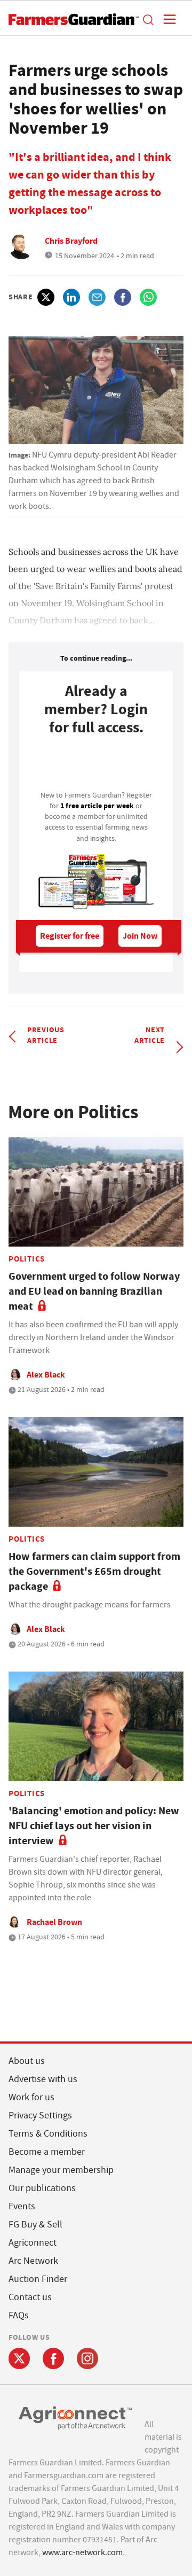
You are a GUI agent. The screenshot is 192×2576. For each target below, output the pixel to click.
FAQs (19, 2315)
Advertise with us (43, 2079)
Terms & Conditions (48, 2134)
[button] (148, 19)
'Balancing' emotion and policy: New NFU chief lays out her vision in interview (94, 1826)
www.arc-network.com (82, 2552)
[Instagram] (87, 2358)
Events (22, 2206)
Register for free (70, 936)
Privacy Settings (40, 2115)
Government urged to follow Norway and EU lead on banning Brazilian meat (94, 1291)
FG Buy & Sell (35, 2225)
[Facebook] (53, 2358)
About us (27, 2061)
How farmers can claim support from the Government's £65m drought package (94, 1571)
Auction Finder (38, 2279)
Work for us (31, 2097)
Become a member (47, 2152)
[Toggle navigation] (166, 19)
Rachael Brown (54, 1922)
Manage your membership (61, 2170)
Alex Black (46, 1375)
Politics (27, 1259)
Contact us (30, 2297)
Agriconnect (33, 2243)
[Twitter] (19, 2358)
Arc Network (33, 2261)
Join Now (140, 936)
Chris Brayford (71, 241)
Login (96, 766)
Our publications (42, 2188)
